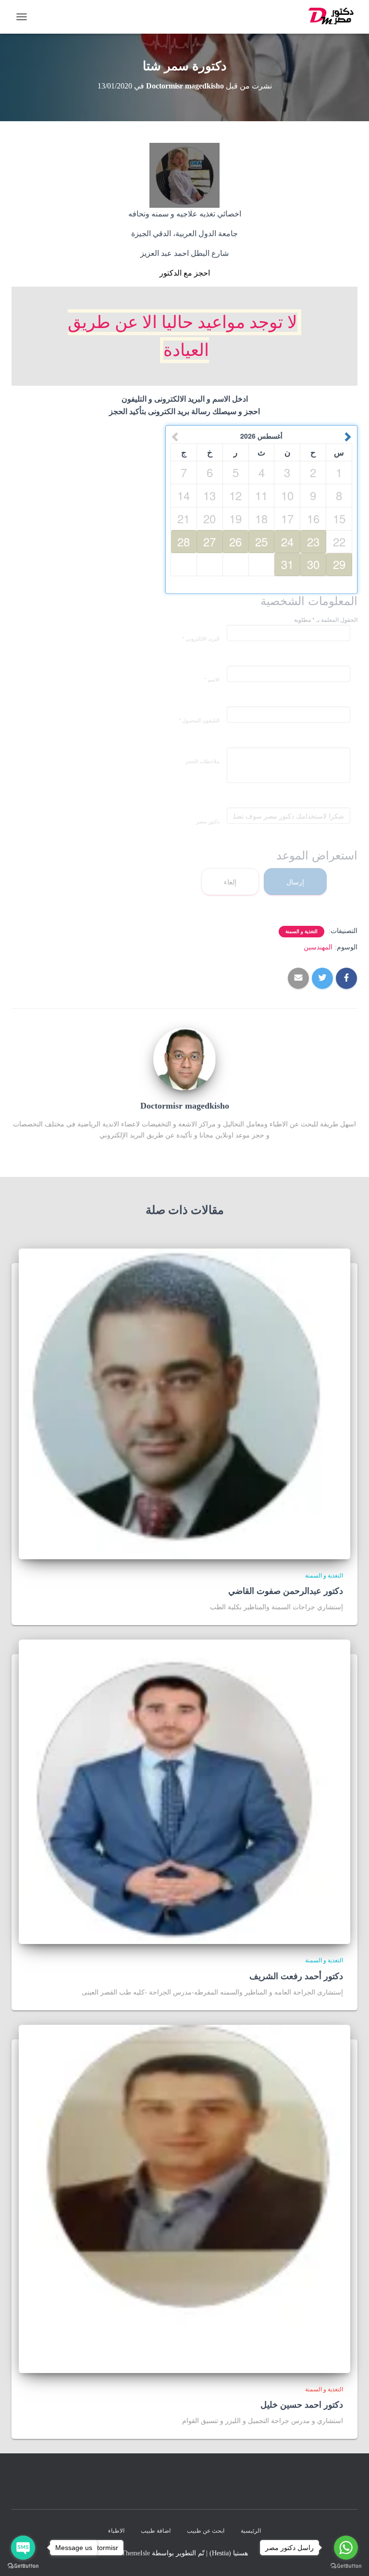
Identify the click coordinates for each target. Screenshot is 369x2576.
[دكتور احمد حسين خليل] (184, 2198)
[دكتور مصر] (329, 17)
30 (313, 564)
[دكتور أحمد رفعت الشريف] (184, 1791)
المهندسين (318, 947)
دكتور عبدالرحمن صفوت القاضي (286, 1591)
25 (261, 541)
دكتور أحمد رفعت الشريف (296, 1976)
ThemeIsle (136, 2553)
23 (313, 541)
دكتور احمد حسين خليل (302, 2405)
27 (209, 541)
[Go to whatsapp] (346, 2548)
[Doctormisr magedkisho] (184, 1058)
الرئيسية (251, 2531)
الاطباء (116, 2531)
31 (287, 564)
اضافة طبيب (156, 2531)
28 (184, 541)
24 (287, 541)
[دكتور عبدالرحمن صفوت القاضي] (184, 1403)
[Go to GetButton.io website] (23, 2566)
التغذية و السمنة (301, 931)
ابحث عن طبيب (206, 2531)
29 (339, 564)
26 (235, 541)
